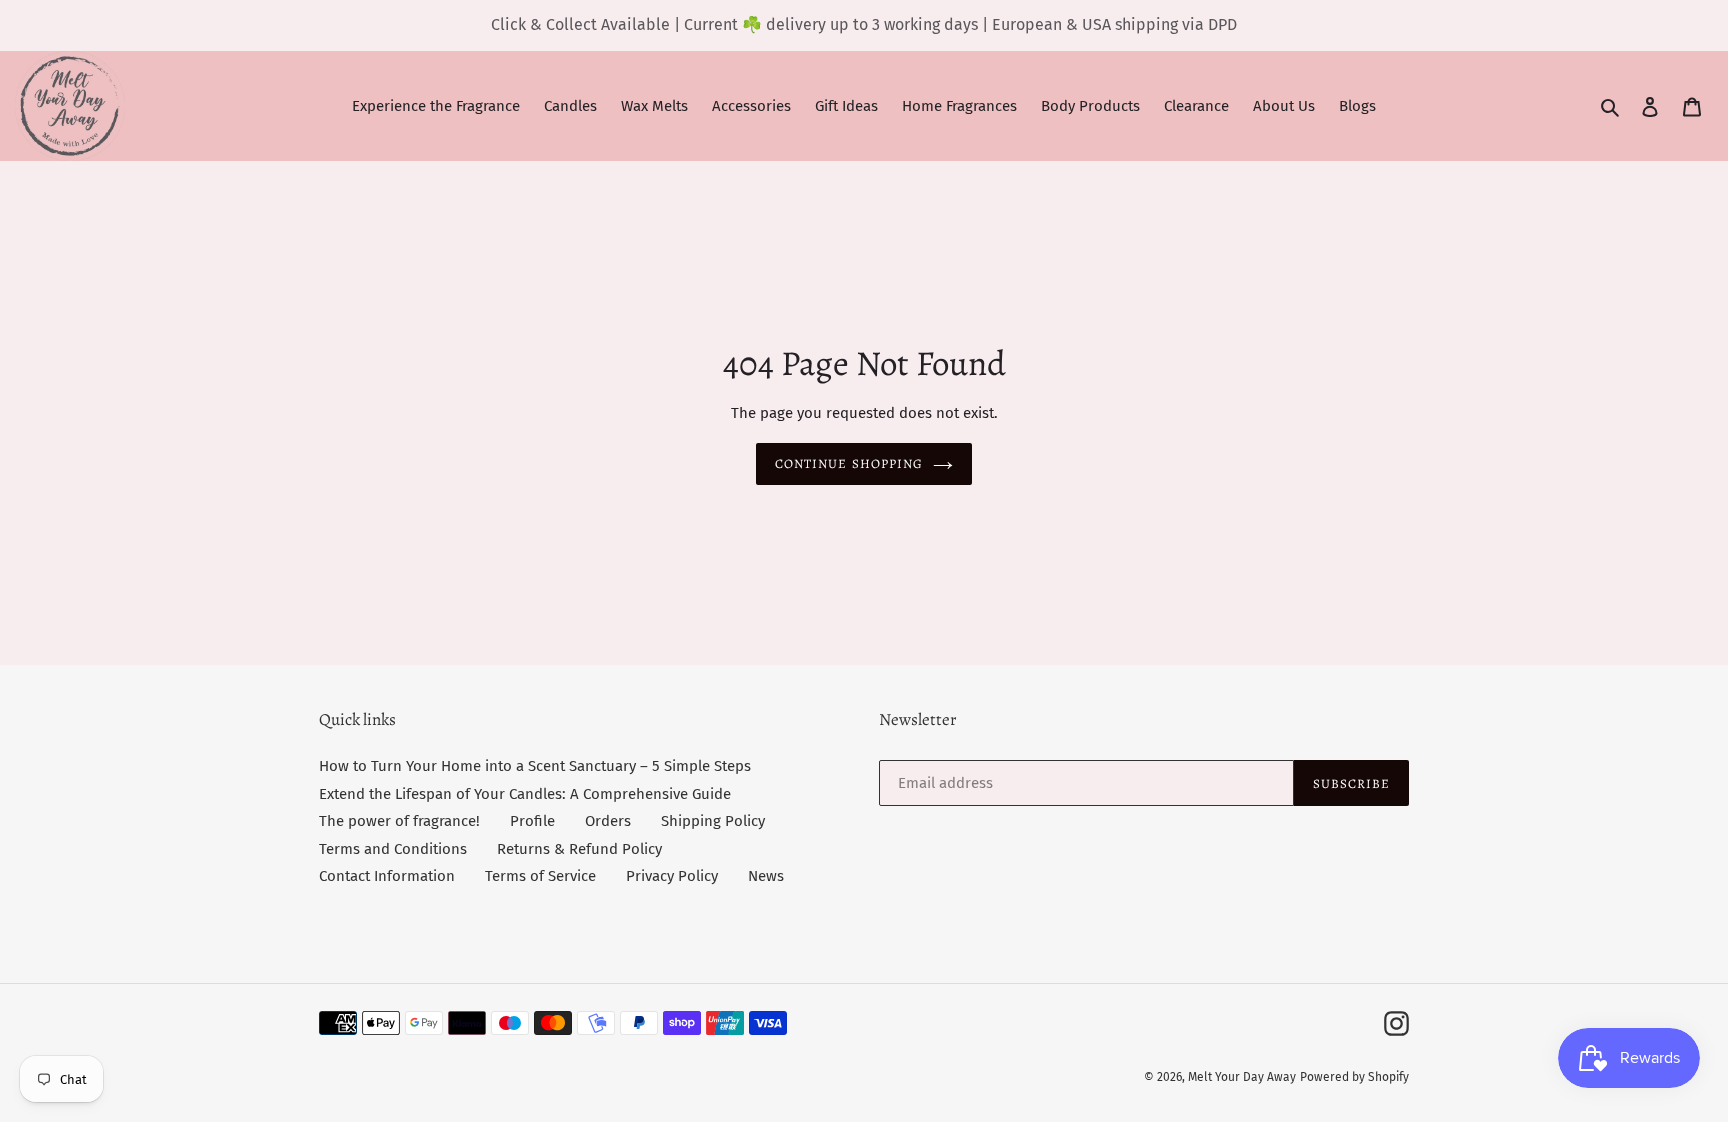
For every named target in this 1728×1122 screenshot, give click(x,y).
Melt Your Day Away (1242, 1077)
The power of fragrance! (399, 821)
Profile (532, 821)
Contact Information (387, 876)
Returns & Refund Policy (579, 849)
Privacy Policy (672, 876)
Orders (608, 821)
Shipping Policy (713, 821)
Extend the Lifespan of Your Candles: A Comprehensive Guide (525, 794)
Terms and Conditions (393, 849)
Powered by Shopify (1354, 1077)
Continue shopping (849, 463)
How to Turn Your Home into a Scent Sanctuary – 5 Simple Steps (535, 766)
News (766, 876)
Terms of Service (540, 876)
